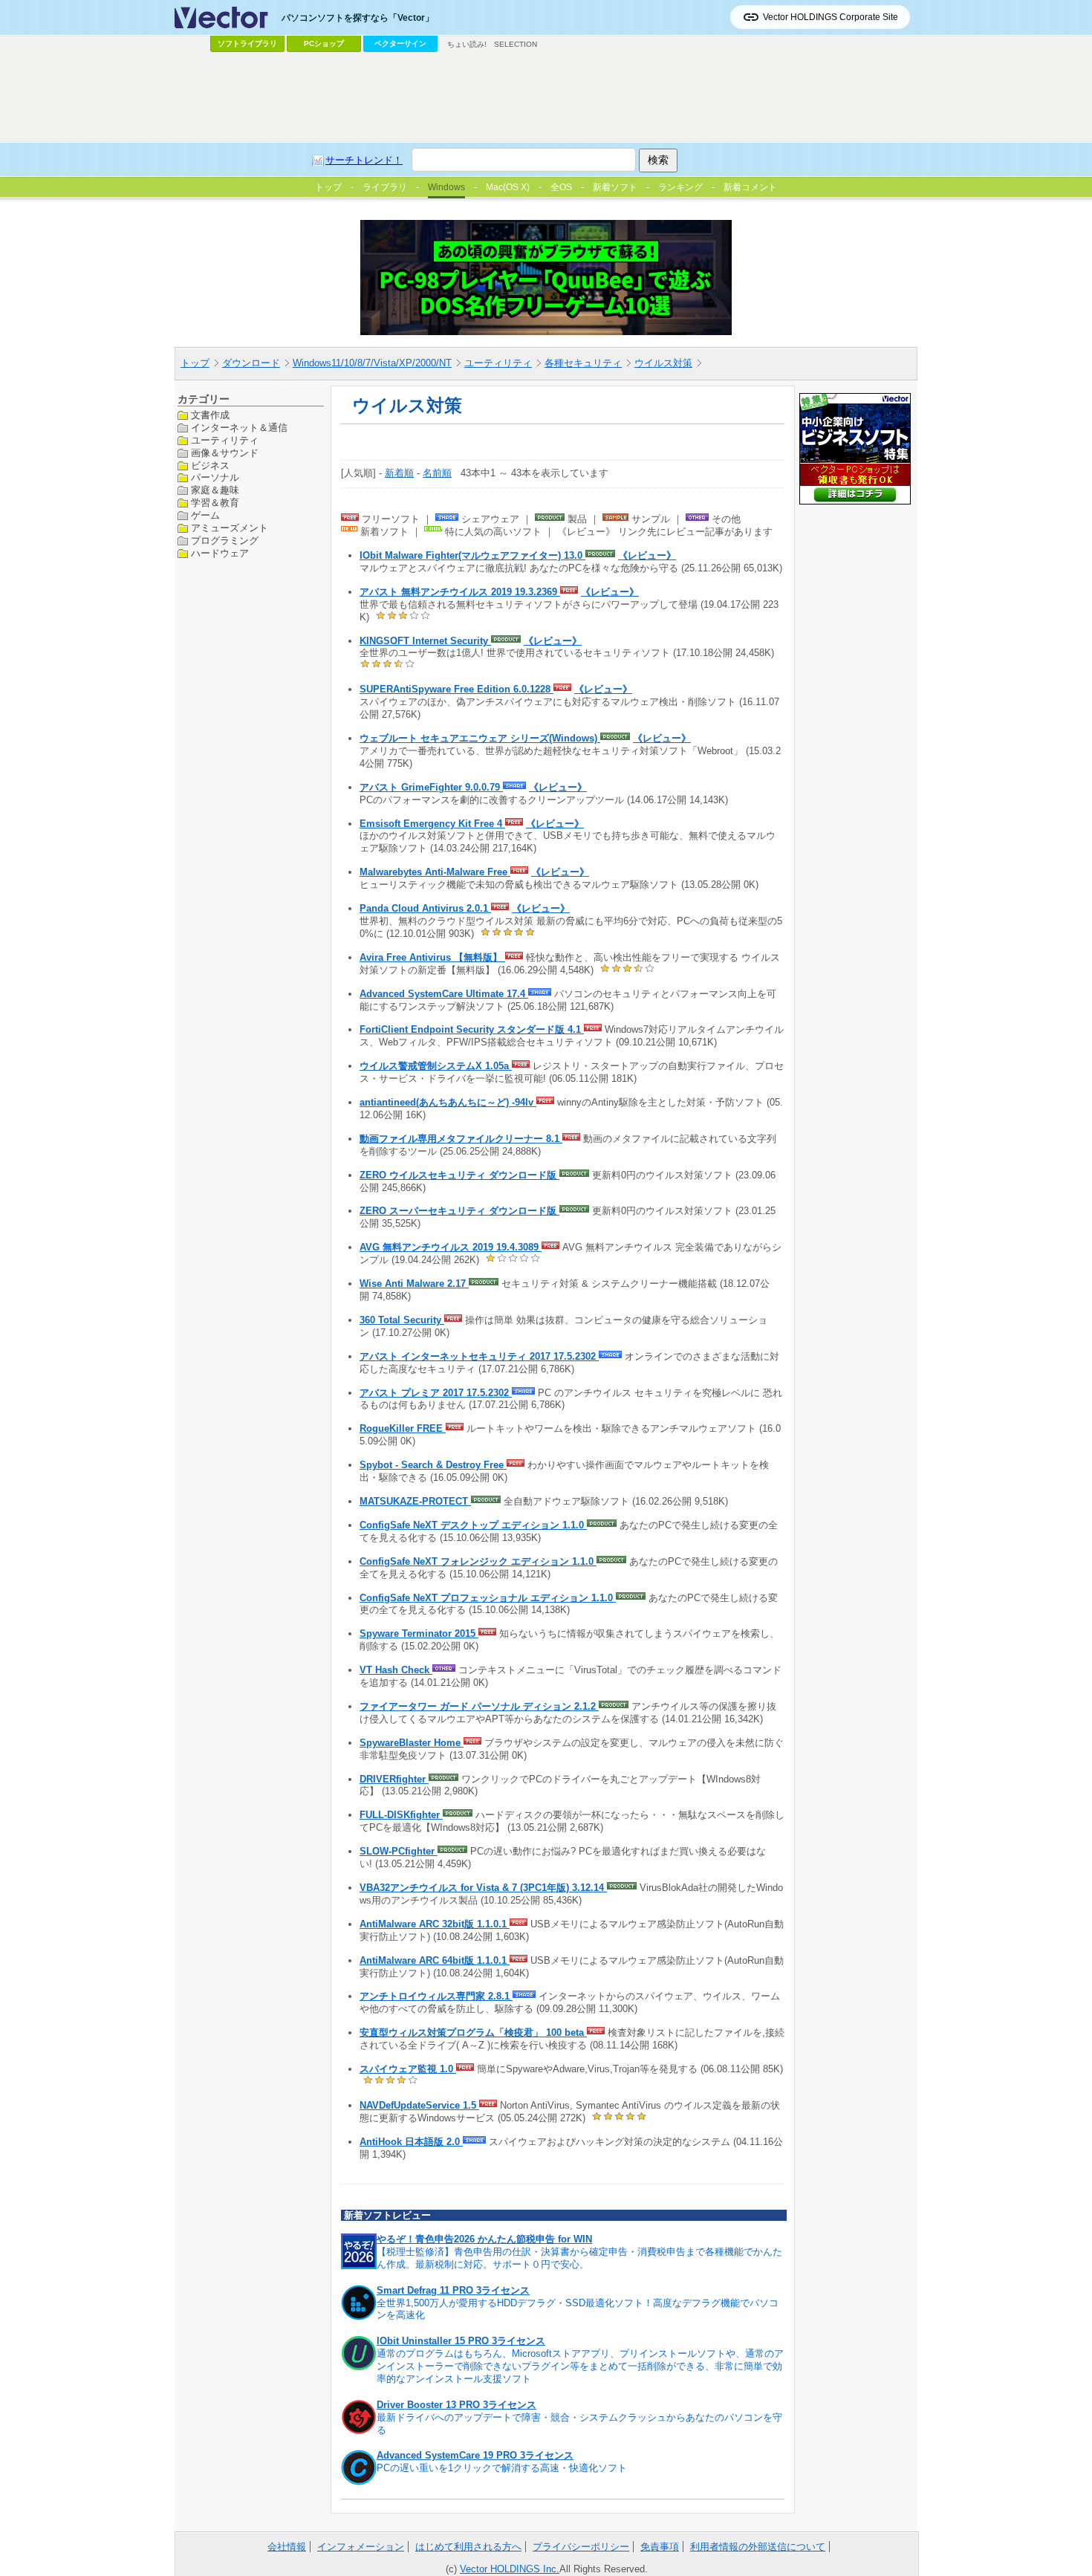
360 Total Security (402, 1320)
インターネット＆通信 (239, 427)
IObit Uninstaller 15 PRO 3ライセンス (461, 2341)
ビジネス (210, 465)
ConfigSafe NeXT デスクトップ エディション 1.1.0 (473, 1525)
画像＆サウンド (225, 452)
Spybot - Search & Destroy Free (433, 1465)
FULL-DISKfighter (401, 1815)
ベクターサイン (400, 43)
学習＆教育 (215, 503)
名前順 (437, 473)
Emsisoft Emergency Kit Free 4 (432, 824)
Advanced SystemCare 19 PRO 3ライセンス (475, 2455)
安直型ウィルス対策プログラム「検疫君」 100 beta (473, 2032)
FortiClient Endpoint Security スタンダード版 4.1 (472, 1029)
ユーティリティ (498, 363)
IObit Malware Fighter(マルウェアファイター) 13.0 (472, 555)
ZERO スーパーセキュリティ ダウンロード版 (459, 1211)
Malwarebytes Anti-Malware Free (435, 872)
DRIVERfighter (394, 1779)
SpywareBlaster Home (412, 1743)
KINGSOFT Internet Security (425, 641)
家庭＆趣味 (215, 490)
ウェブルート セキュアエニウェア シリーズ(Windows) (480, 738)
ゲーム (205, 515)
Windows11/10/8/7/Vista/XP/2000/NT (372, 363)
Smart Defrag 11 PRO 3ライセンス (453, 2290)
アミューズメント (230, 528)
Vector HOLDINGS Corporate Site (831, 17)
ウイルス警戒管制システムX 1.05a (436, 1066)
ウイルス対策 (663, 363)
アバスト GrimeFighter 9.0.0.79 (431, 787)
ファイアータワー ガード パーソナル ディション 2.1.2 (479, 1706)
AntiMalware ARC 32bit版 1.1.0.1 (435, 1924)
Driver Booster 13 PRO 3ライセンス (456, 2405)
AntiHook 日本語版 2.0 (411, 2142)
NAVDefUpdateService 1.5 (419, 2105)
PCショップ (324, 43)
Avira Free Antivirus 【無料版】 (432, 957)
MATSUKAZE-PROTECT (415, 1501)
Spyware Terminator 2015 (419, 1633)
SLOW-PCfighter (399, 1851)
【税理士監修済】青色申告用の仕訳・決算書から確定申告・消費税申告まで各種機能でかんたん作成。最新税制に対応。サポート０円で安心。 (579, 2258)
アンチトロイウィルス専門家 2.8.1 (436, 1996)
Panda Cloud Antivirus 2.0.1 (425, 908)
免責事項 (660, 2547)
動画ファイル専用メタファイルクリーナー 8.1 (461, 1139)
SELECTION (516, 44)
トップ (195, 363)
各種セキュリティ (583, 363)
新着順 (399, 473)
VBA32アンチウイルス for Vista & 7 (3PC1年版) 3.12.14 (483, 1888)
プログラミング (225, 541)
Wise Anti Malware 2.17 (414, 1284)
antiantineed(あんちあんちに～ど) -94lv (448, 1102)
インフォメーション (361, 2547)
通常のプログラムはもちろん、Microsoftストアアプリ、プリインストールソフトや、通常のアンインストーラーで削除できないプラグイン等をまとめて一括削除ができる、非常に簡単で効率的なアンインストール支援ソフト (580, 2366)
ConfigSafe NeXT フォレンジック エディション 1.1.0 (478, 1561)
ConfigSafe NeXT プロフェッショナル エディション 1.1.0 (488, 1598)
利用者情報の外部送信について (758, 2547)
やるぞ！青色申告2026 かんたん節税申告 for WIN (484, 2239)
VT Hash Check (396, 1670)
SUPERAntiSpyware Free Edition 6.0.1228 (456, 689)
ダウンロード (251, 363)
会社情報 (287, 2547)
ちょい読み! (467, 44)
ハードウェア (220, 552)
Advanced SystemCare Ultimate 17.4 (444, 994)
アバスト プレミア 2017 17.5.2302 (436, 1393)
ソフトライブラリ (247, 43)
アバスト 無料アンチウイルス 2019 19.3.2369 (460, 592)
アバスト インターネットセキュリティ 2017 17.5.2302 (479, 1356)
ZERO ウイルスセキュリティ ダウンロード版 (459, 1175)
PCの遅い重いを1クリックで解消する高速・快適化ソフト (502, 2468)
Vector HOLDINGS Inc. (510, 2569)
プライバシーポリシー (581, 2547)
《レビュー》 (647, 555)
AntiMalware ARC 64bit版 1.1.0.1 (435, 1960)
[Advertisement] (546, 97)
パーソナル (215, 477)
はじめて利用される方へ (468, 2547)
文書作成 (210, 415)
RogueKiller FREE (403, 1428)
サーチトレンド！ (364, 160)
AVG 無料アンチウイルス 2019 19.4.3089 (451, 1247)
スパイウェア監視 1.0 (408, 2069)
